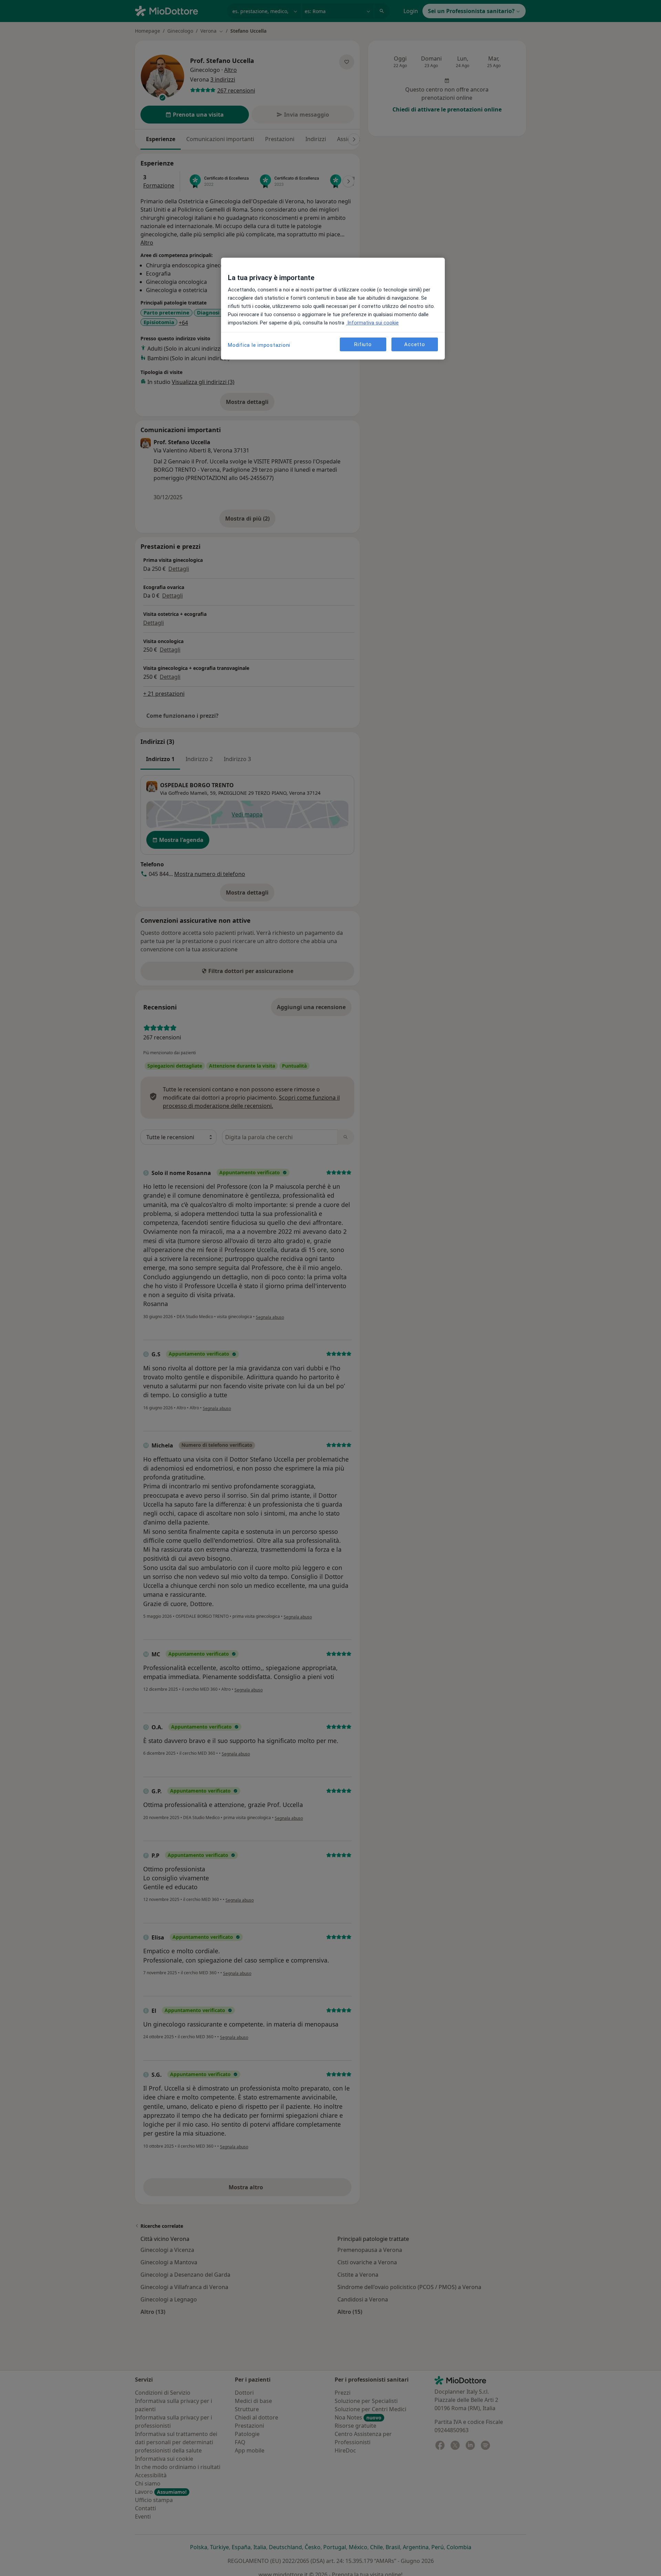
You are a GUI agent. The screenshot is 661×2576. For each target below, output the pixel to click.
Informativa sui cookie (372, 323)
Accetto (415, 344)
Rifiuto (363, 344)
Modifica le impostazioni (259, 345)
